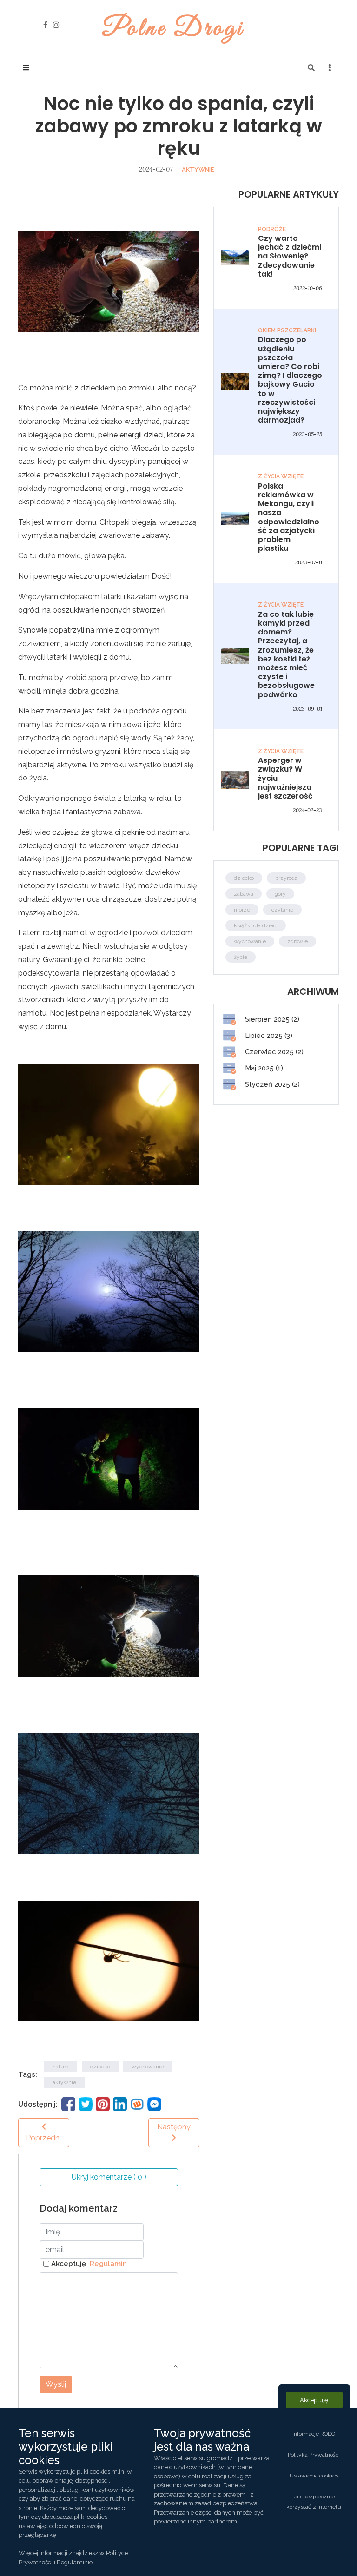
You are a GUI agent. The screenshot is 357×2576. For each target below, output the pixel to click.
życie (241, 957)
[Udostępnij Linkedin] (120, 2104)
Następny (174, 2127)
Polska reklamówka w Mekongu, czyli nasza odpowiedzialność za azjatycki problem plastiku (289, 517)
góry (280, 894)
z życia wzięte (281, 476)
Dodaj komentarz (79, 2208)
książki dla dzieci (256, 925)
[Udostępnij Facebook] (68, 2104)
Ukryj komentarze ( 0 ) (109, 2177)
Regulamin (106, 2264)
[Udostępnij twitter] (86, 2104)
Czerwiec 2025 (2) (273, 1052)
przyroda (286, 878)
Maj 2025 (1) (263, 1068)
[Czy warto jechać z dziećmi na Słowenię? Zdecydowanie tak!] (235, 258)
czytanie (282, 910)
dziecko (100, 2067)
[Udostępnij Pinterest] (103, 2104)
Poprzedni (43, 2138)
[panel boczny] (330, 68)
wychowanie (148, 2067)
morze (242, 910)
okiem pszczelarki (287, 330)
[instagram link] (56, 25)
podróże (272, 229)
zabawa (244, 894)
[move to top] (337, 2553)
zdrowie (297, 941)
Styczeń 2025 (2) (271, 1084)
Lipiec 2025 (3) (268, 1036)
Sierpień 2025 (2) (271, 1019)
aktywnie (198, 169)
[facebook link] (45, 25)
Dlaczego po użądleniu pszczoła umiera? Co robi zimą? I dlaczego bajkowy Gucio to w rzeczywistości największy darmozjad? (290, 380)
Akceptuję (89, 2264)
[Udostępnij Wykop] (137, 2104)
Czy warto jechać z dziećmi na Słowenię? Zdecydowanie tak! (290, 256)
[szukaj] (311, 68)
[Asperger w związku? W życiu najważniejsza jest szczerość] (235, 779)
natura (61, 2067)
